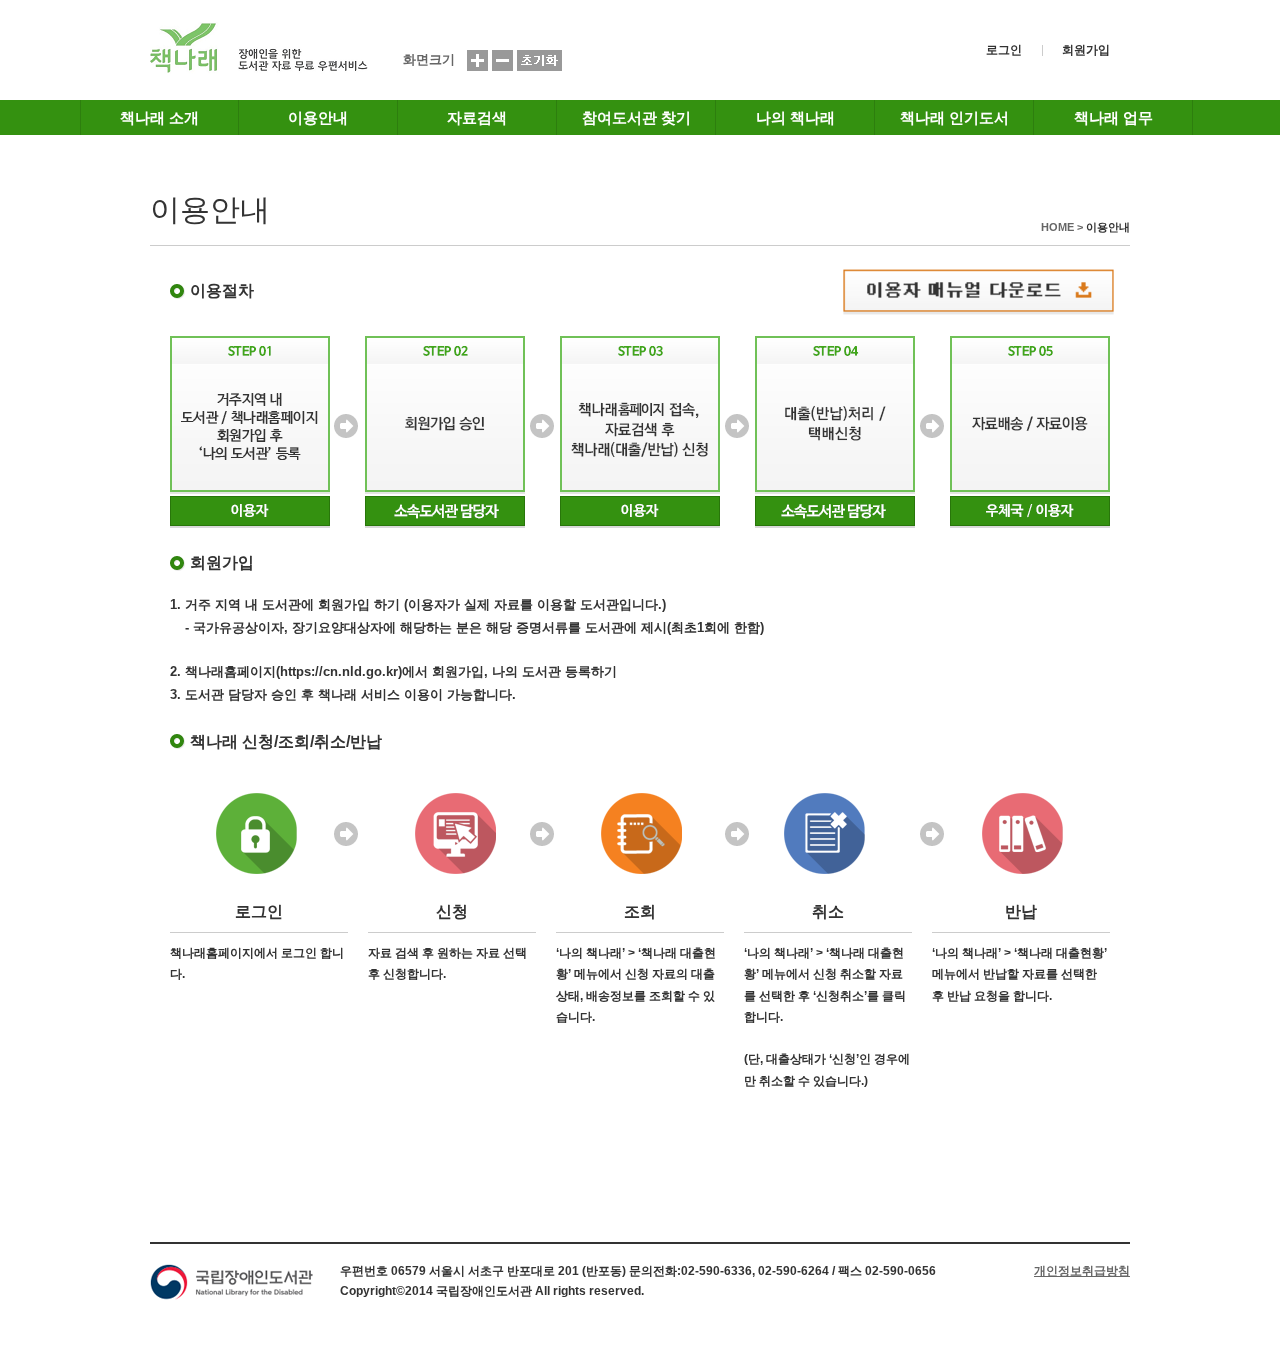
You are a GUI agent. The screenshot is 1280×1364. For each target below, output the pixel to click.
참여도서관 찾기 (636, 117)
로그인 (1004, 50)
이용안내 (318, 117)
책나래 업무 (1113, 117)
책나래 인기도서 (954, 117)
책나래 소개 (159, 117)
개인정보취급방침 (1082, 1271)
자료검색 (477, 117)
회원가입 (1086, 50)
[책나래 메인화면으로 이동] (259, 69)
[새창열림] (996, 292)
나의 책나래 (795, 117)
